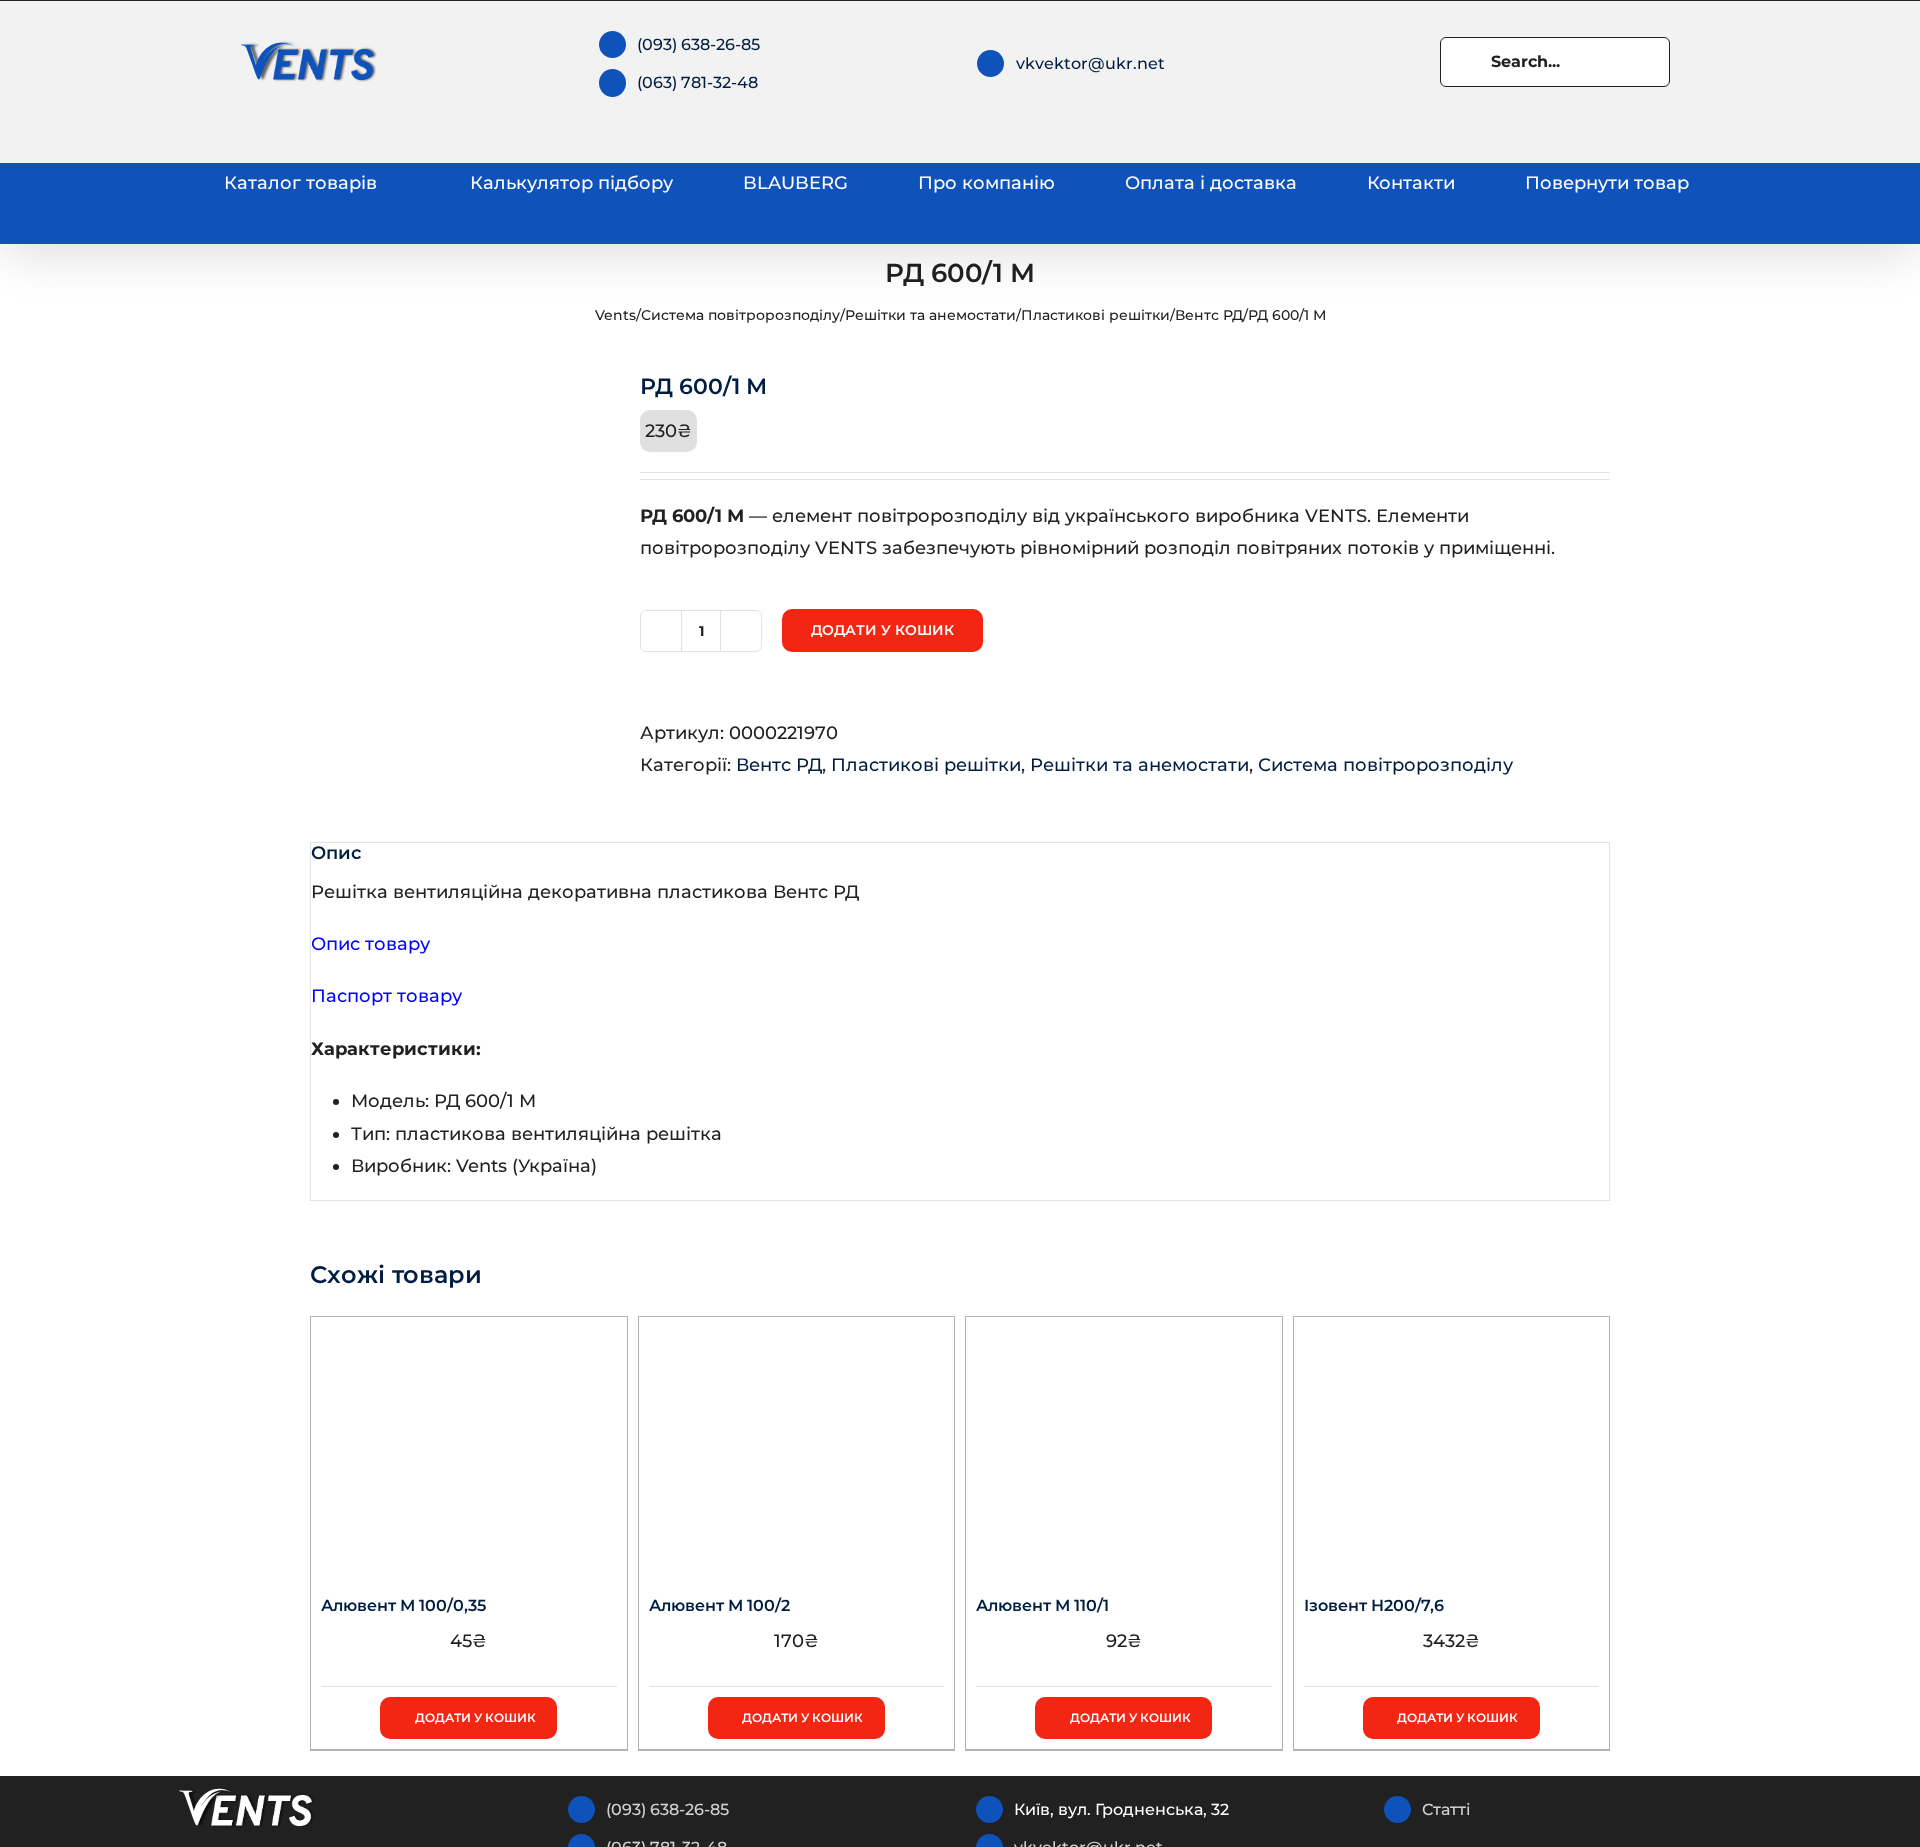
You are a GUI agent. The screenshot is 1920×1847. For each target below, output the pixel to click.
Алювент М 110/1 (1042, 1605)
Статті (1446, 1809)
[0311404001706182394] (460, 524)
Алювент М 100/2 (719, 1605)
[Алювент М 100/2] (797, 1442)
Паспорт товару (386, 996)
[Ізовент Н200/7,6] (1452, 1442)
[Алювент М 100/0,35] (469, 1442)
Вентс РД (1209, 315)
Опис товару (370, 944)
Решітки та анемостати (930, 315)
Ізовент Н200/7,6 (1374, 1605)
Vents (615, 315)
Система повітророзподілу (740, 315)
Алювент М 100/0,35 (403, 1605)
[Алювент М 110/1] (1124, 1442)
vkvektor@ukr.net (1090, 63)
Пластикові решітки (1095, 315)
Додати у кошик (882, 630)
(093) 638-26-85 (698, 44)
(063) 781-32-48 (697, 82)
